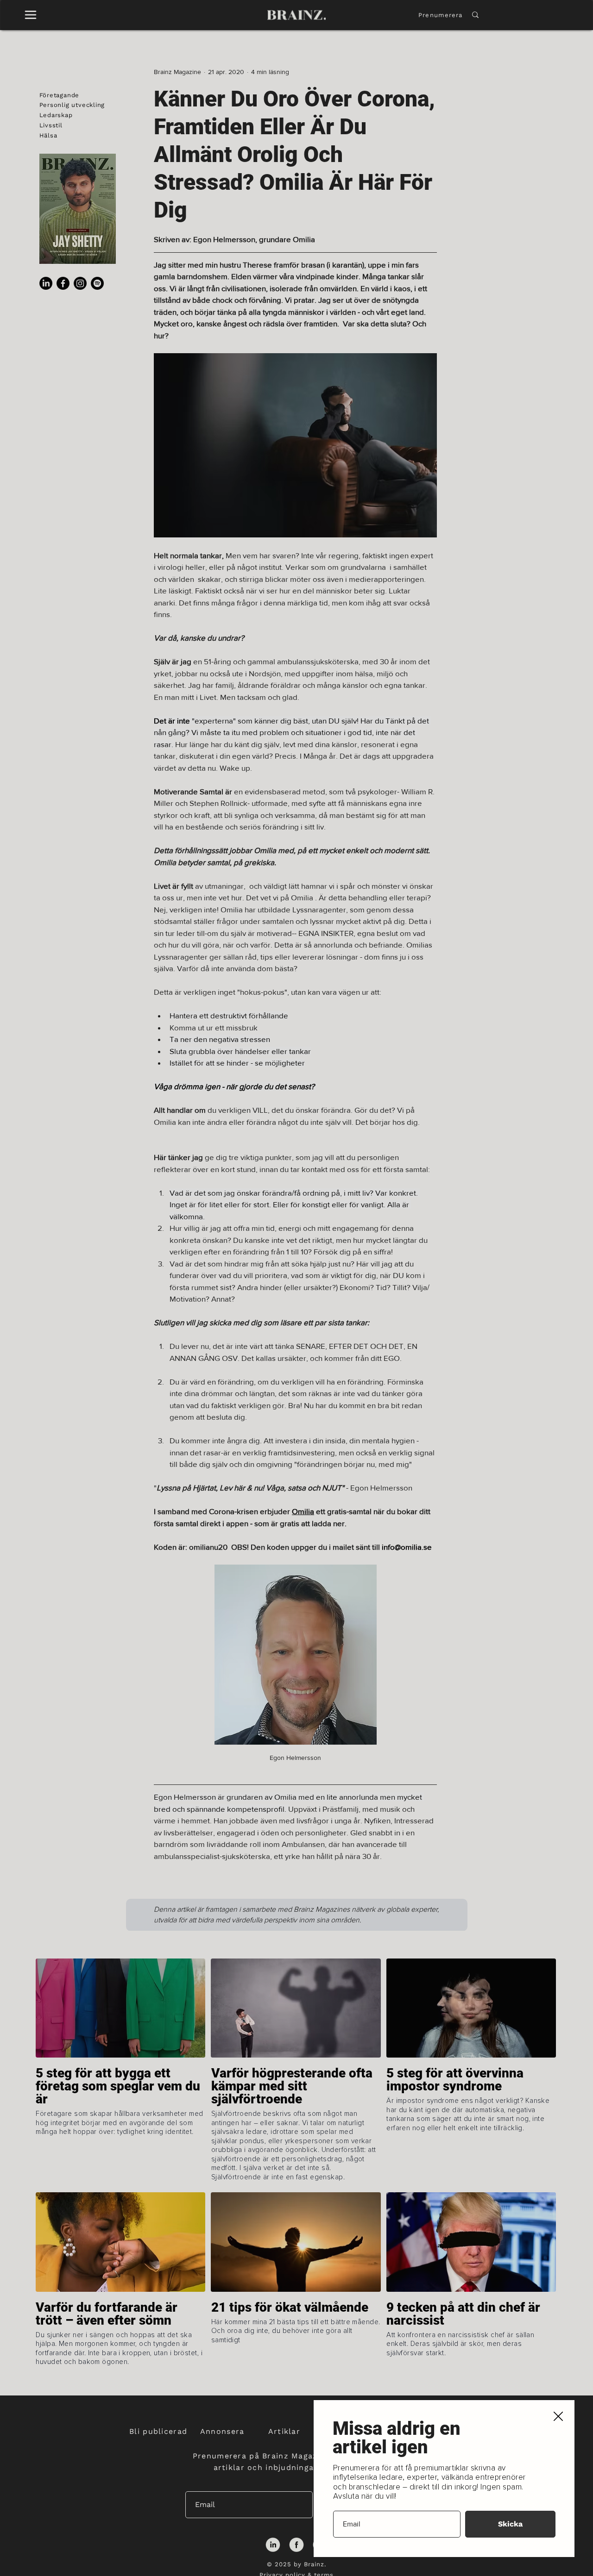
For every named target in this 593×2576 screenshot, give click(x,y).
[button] (558, 2417)
